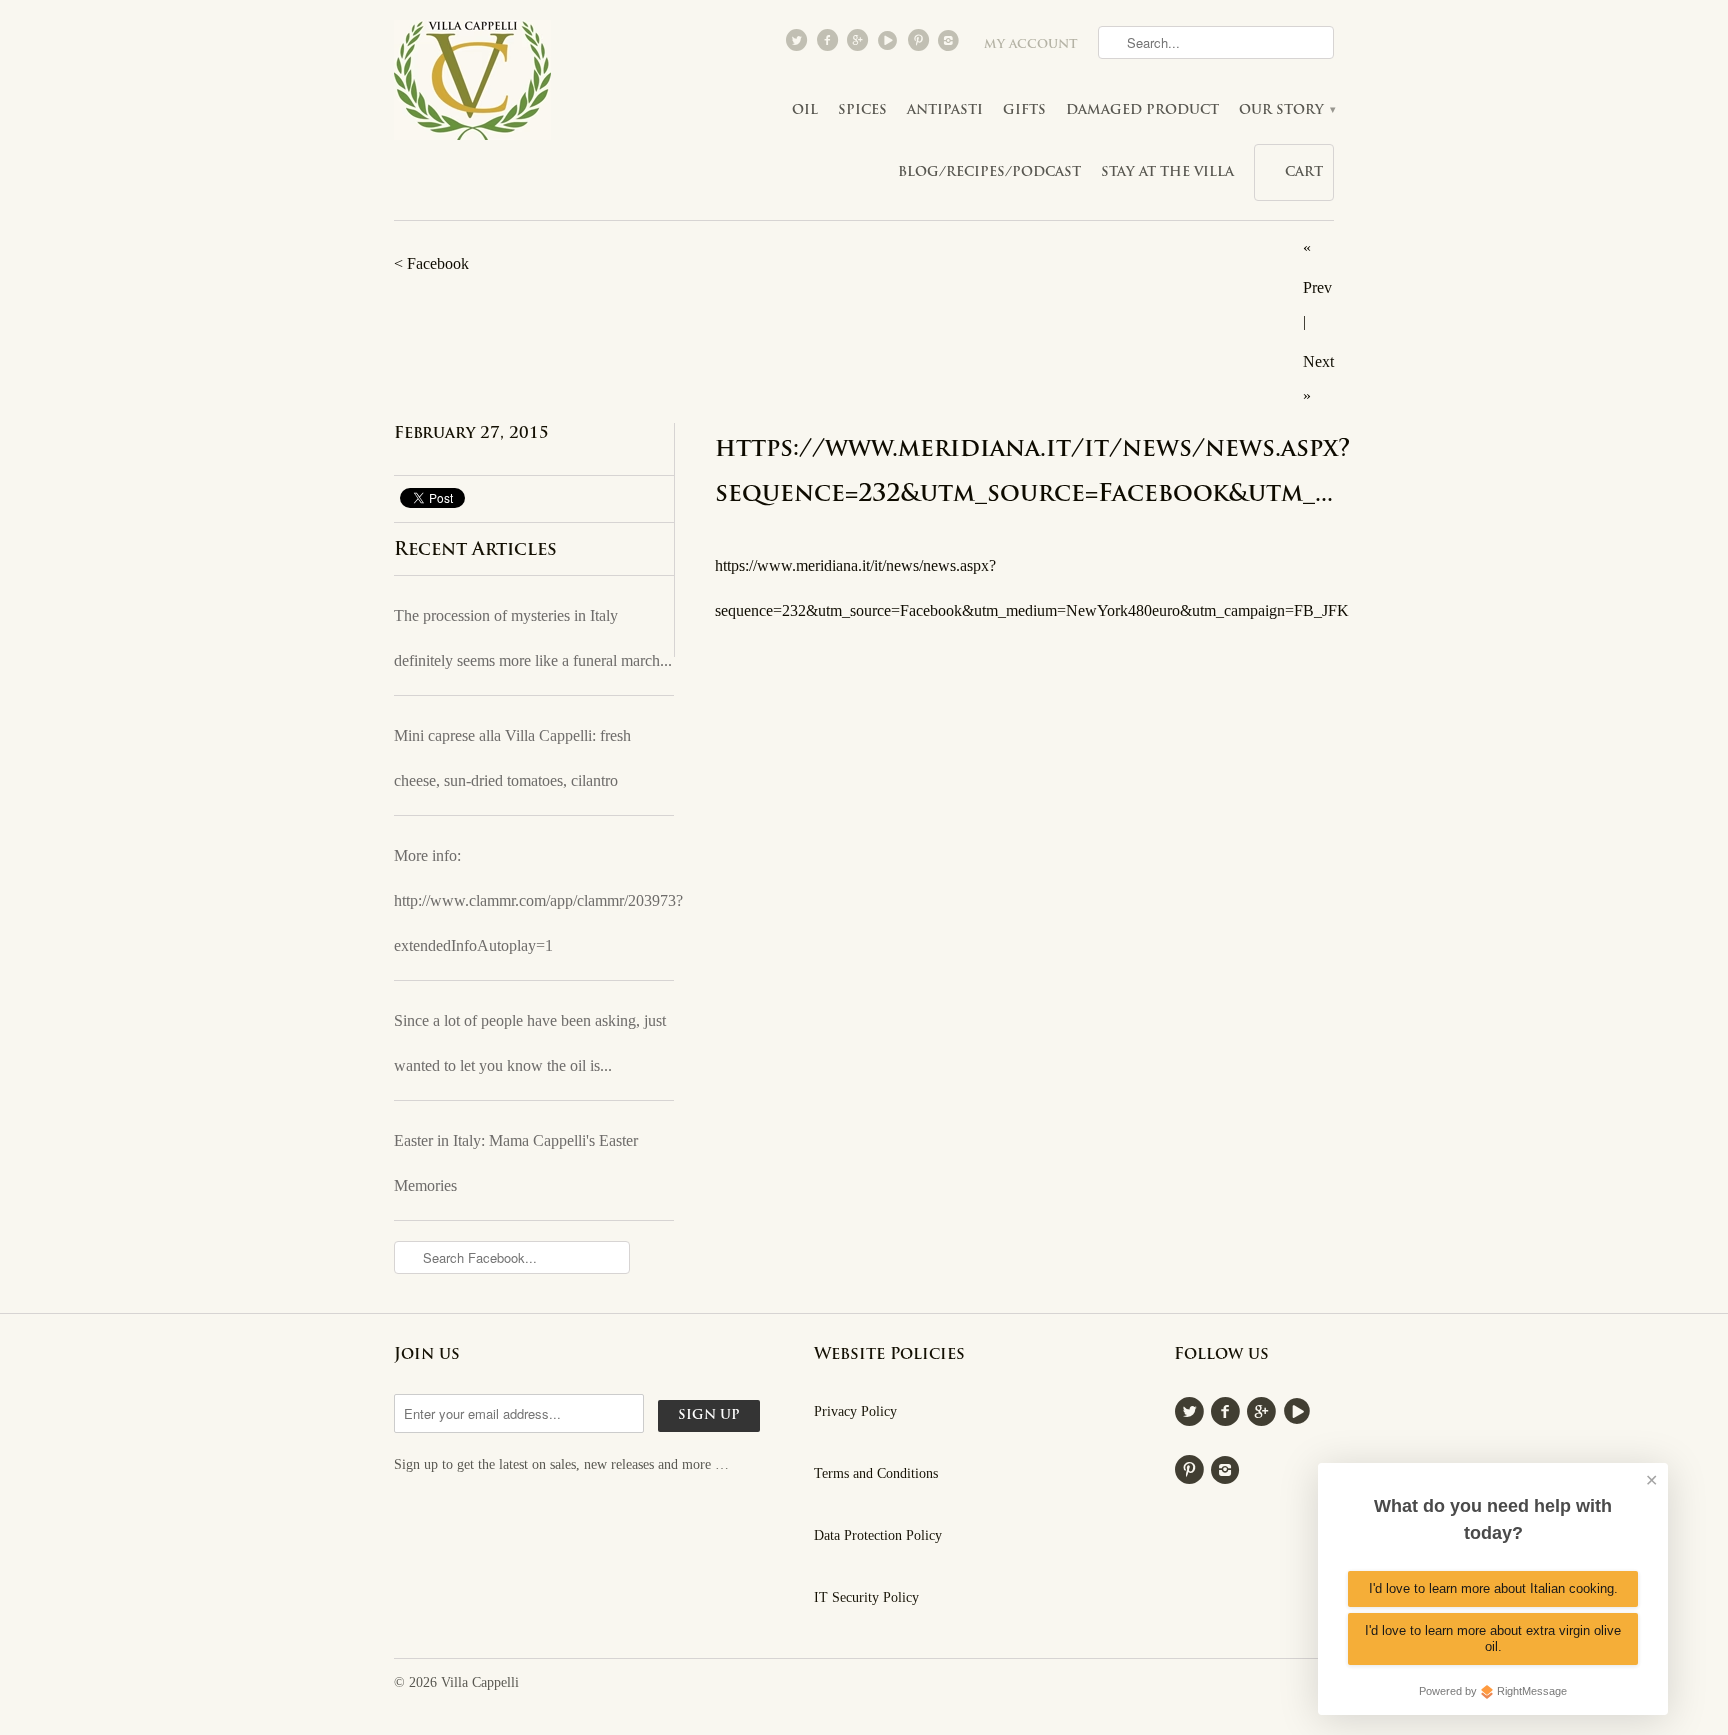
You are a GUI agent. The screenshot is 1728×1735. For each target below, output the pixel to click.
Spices (862, 110)
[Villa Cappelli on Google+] (859, 45)
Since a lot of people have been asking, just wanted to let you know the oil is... (530, 1043)
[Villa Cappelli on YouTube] (890, 45)
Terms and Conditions (876, 1473)
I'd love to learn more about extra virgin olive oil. (1493, 1638)
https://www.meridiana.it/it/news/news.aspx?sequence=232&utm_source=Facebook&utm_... (1005, 472)
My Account (1031, 45)
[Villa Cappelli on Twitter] (799, 45)
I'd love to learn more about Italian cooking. (1493, 1588)
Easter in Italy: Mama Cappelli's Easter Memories (516, 1163)
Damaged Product (1142, 110)
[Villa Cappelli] (474, 86)
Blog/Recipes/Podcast (989, 172)
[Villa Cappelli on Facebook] (829, 45)
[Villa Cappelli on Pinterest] (920, 45)
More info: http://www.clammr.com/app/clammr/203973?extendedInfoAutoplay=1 (534, 900)
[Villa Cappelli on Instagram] (951, 45)
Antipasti (945, 110)
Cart (1304, 172)
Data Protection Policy (878, 1535)
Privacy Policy (855, 1411)
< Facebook (431, 263)
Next (1318, 361)
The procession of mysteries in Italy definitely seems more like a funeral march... (533, 638)
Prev (1317, 287)
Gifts (1024, 110)
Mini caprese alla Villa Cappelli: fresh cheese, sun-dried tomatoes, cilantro (512, 758)
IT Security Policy (866, 1597)
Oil (805, 110)
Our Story (1286, 110)
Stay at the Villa (1167, 172)
